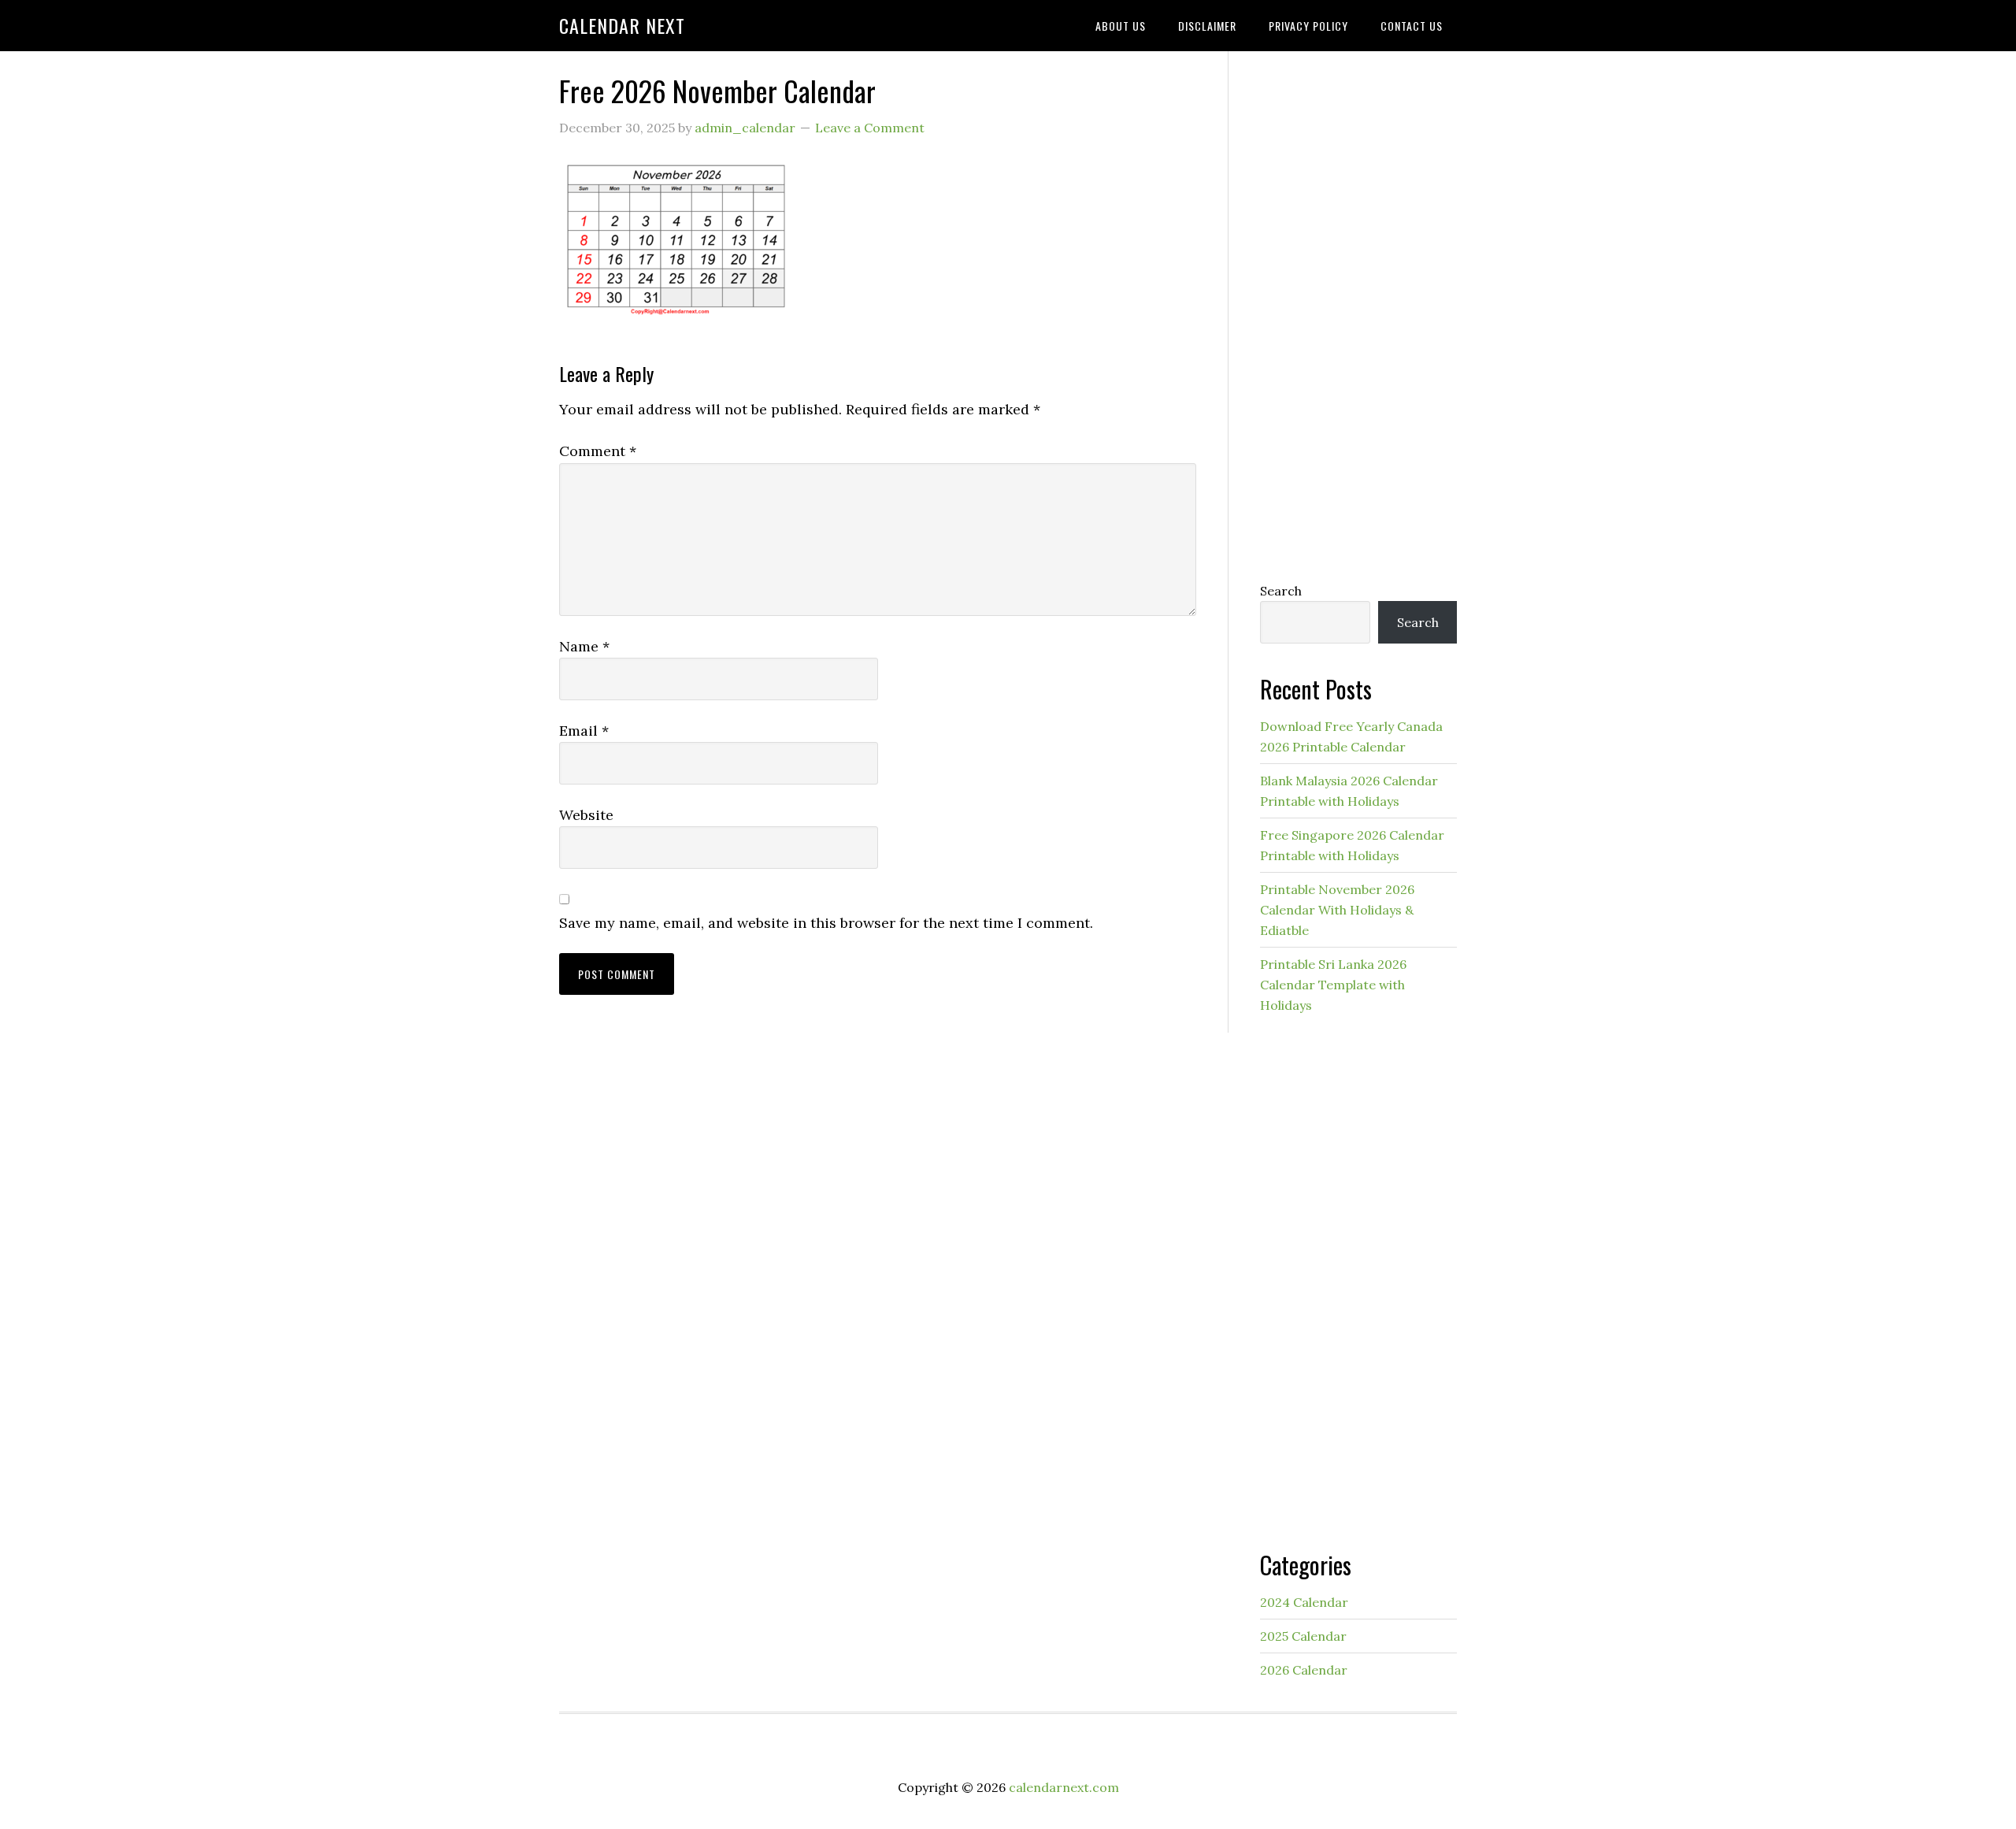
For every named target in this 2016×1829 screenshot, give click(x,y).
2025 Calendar (1303, 1636)
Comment (598, 451)
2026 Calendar (1304, 1670)
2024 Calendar (1304, 1602)
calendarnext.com (1064, 1787)
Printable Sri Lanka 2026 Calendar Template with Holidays (1333, 985)
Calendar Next (622, 25)
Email (584, 731)
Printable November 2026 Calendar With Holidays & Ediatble (1337, 910)
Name (584, 646)
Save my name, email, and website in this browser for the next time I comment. (826, 923)
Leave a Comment (870, 128)
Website (586, 815)
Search (1281, 591)
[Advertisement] (1358, 313)
